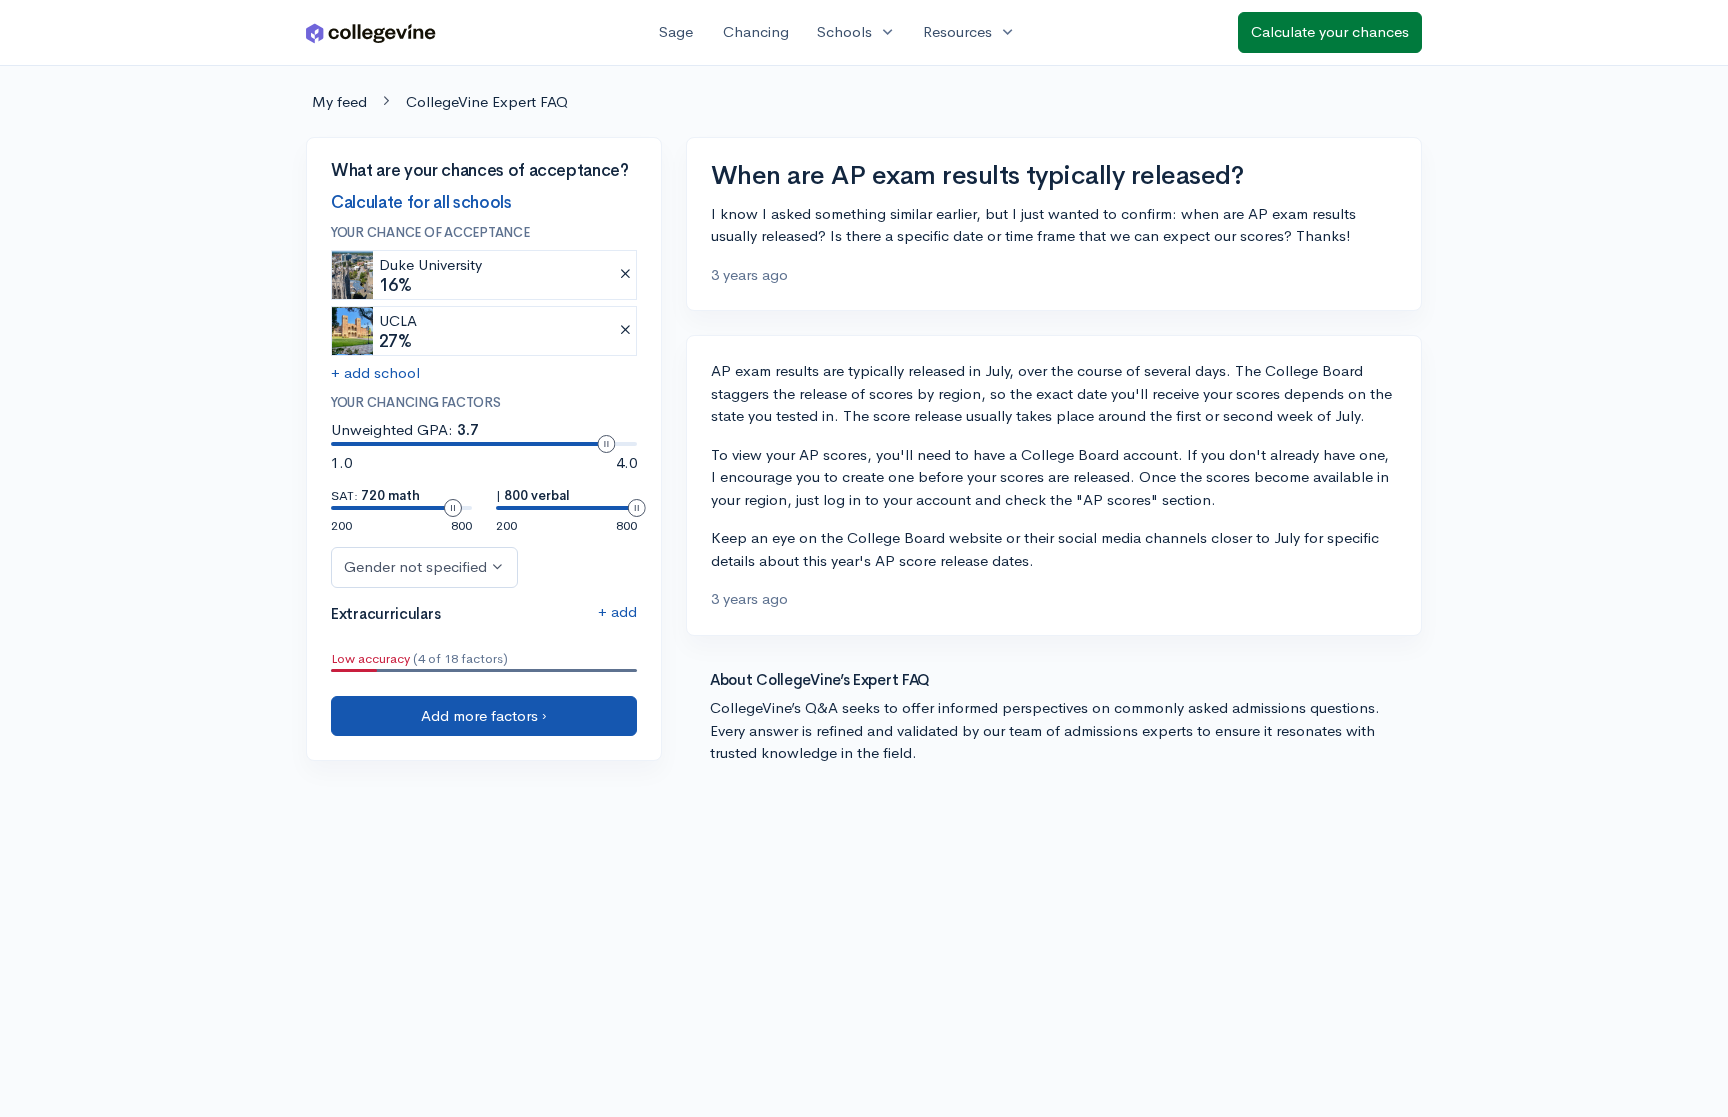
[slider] (606, 444)
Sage (676, 31)
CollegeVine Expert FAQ (487, 101)
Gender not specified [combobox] (415, 566)
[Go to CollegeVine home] (371, 32)
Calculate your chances (1330, 31)
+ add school (375, 372)
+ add (617, 611)
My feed (339, 101)
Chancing (756, 31)
